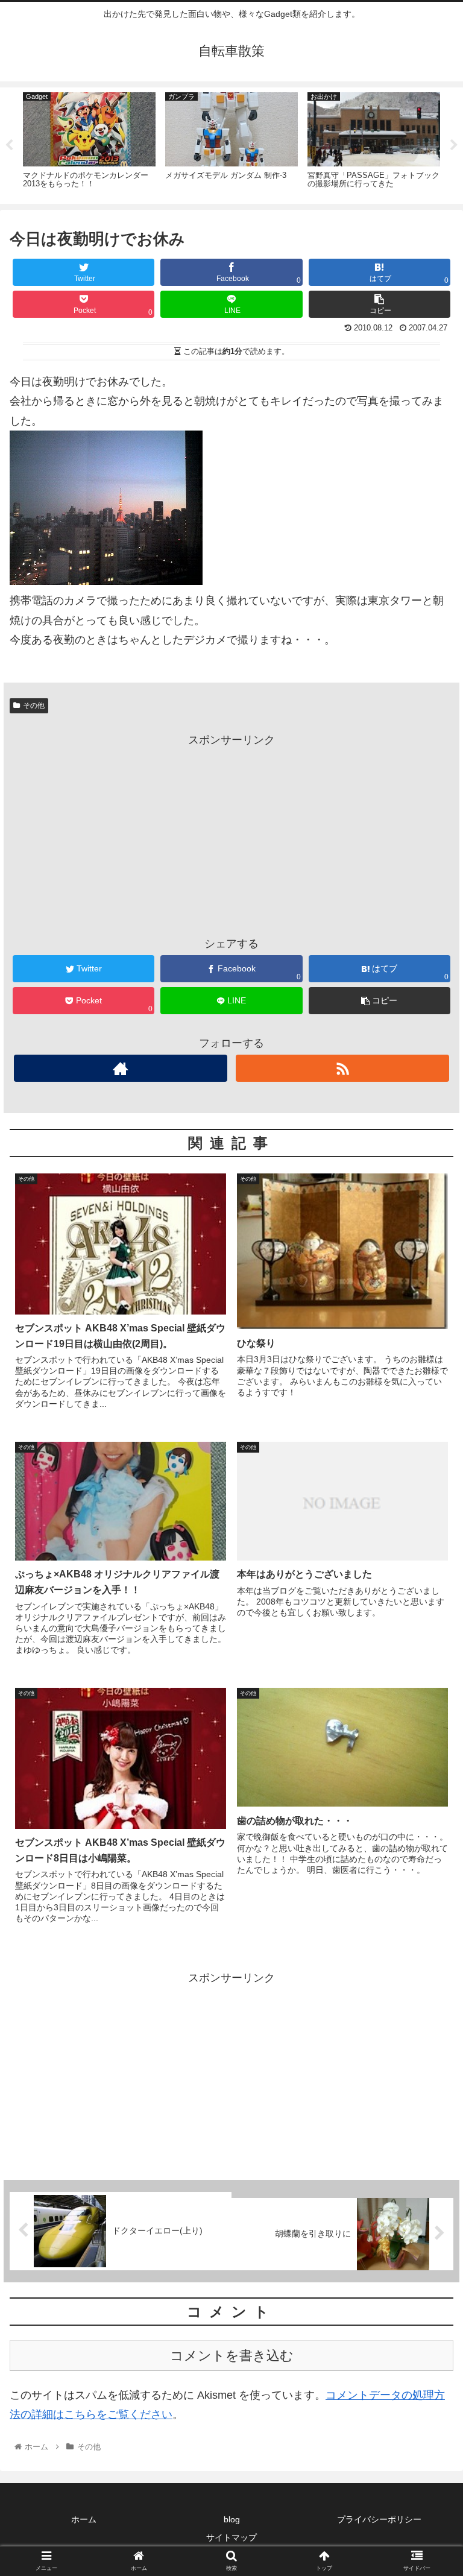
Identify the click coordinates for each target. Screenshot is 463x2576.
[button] (428, 1592)
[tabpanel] (89, 144)
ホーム (84, 2519)
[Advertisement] (231, 834)
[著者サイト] (120, 1068)
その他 (34, 706)
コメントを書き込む (232, 2356)
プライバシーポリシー (379, 2519)
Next (454, 145)
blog (232, 2519)
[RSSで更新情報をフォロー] (342, 1068)
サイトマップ (231, 2537)
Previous (9, 145)
